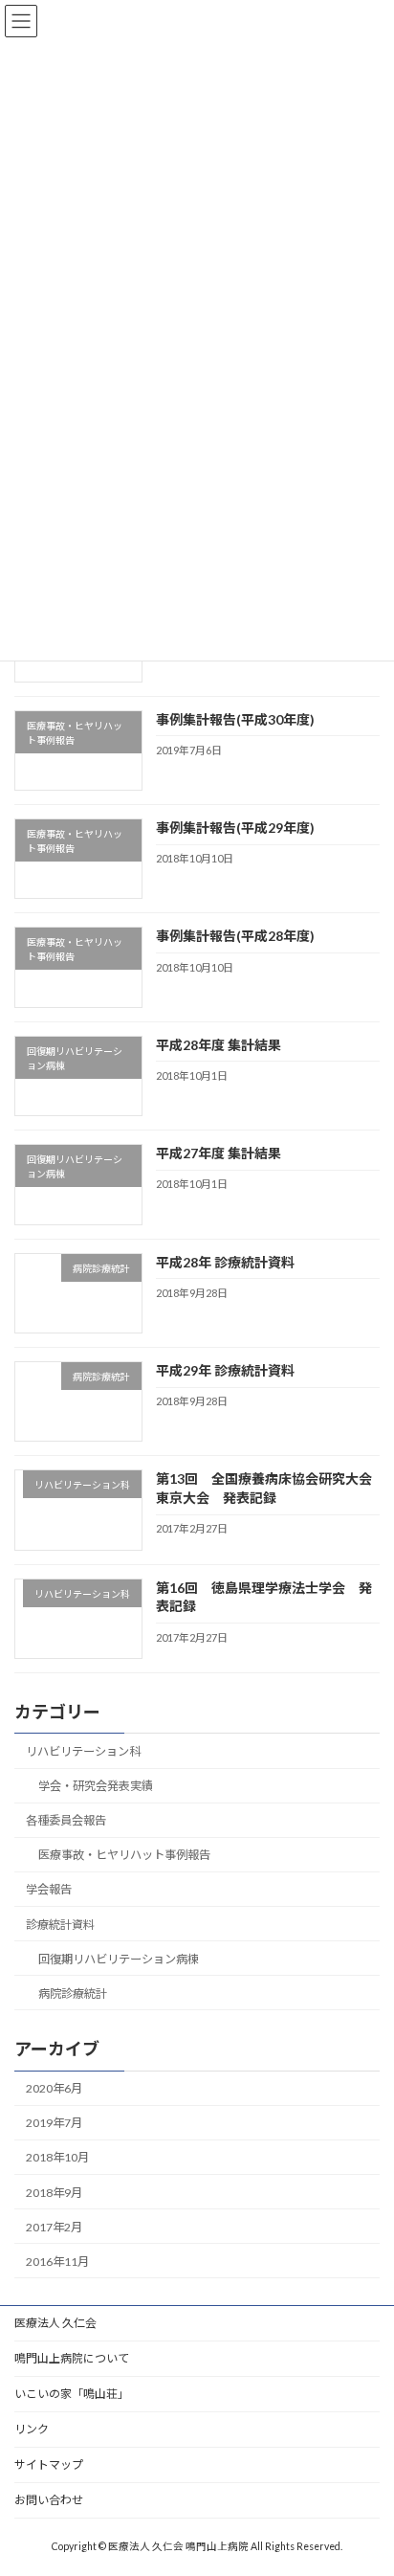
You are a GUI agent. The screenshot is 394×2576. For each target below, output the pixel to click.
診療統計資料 (60, 1925)
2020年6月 (54, 2088)
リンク (32, 2429)
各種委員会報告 (66, 1820)
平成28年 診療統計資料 (225, 1262)
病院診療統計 (73, 1994)
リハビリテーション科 (83, 1751)
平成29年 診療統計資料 (225, 1370)
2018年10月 (57, 2157)
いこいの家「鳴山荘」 (72, 2394)
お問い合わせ (49, 2500)
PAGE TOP (366, 2478)
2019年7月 (54, 2123)
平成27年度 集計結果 (219, 1153)
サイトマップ (49, 2464)
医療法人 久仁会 (55, 2323)
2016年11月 (57, 2262)
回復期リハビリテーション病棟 (119, 1959)
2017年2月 (54, 2227)
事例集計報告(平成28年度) (235, 936)
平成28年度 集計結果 (219, 1045)
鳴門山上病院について (72, 2358)
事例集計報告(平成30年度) (235, 718)
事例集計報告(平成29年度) (235, 828)
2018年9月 (54, 2192)
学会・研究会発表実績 (96, 1786)
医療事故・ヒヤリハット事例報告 (124, 1855)
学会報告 (49, 1889)
